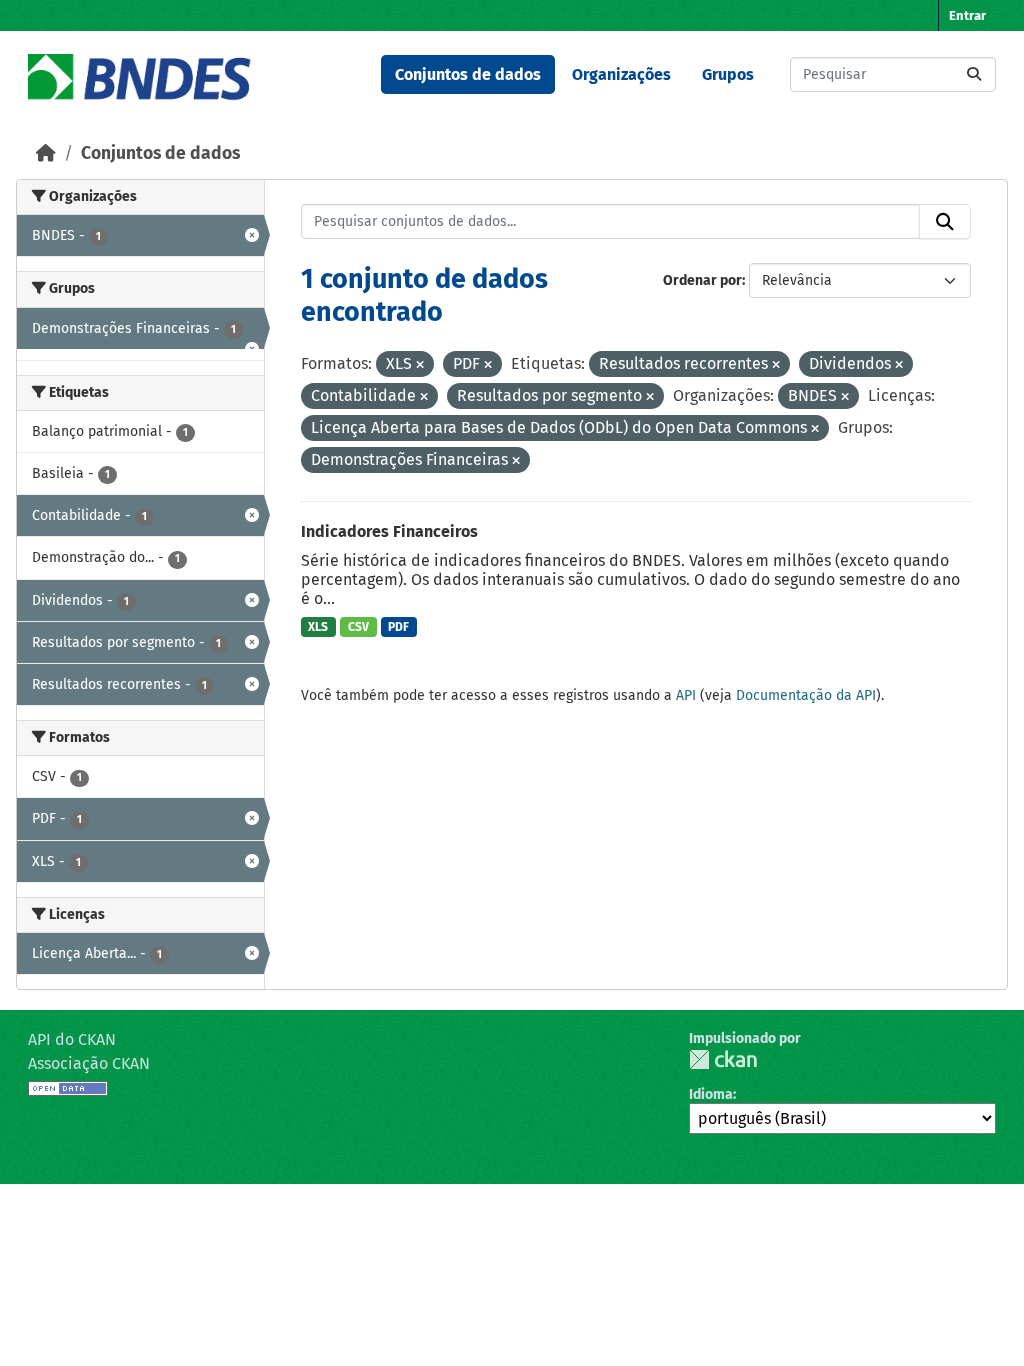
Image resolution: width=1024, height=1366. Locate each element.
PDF (398, 627)
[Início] (46, 153)
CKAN (723, 1059)
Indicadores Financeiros (389, 531)
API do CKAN (72, 1039)
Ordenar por (702, 280)
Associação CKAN (89, 1063)
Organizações (621, 74)
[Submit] (974, 74)
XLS (318, 627)
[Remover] (420, 365)
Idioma (711, 1094)
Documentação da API (806, 695)
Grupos (728, 74)
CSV (358, 627)
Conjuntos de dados (468, 74)
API (686, 695)
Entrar (967, 15)
